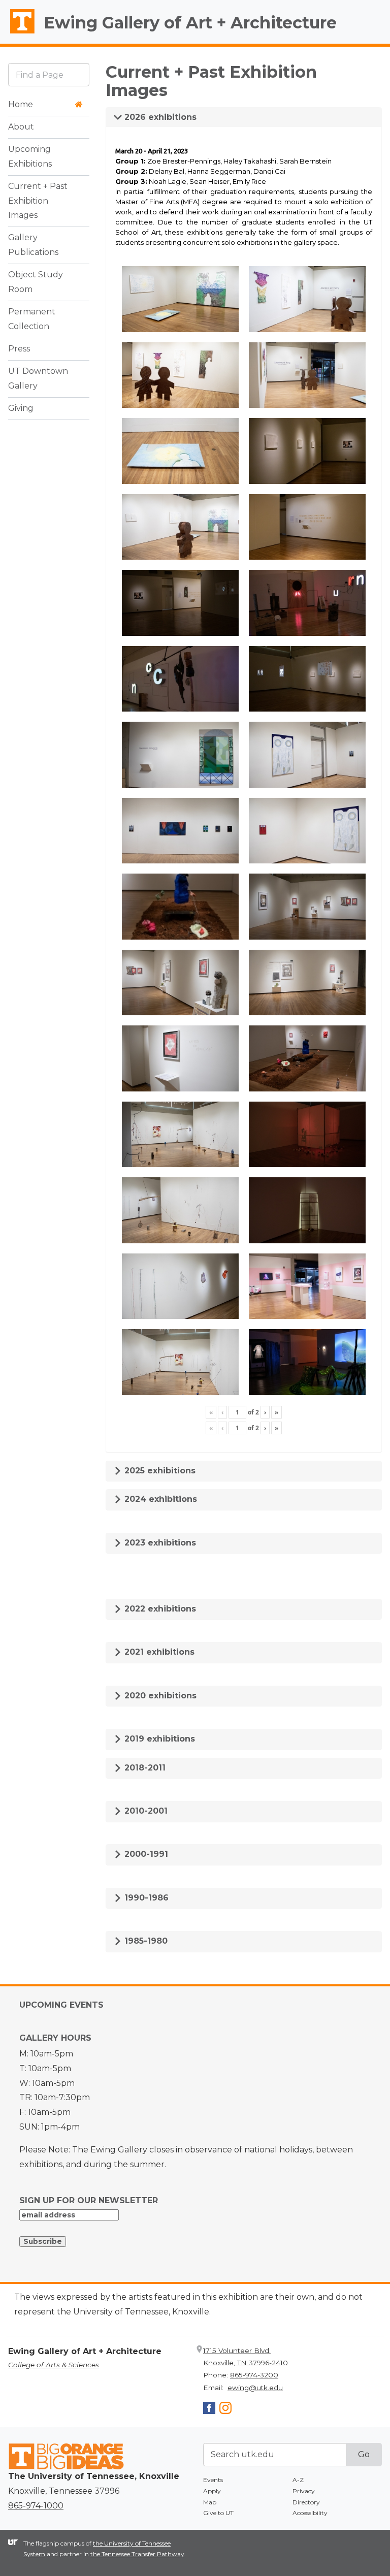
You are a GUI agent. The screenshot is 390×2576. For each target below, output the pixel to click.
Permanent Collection (32, 319)
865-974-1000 (36, 2506)
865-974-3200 (254, 2375)
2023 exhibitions (159, 1543)
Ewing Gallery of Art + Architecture (190, 23)
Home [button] (21, 104)
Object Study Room (36, 282)
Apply (212, 2491)
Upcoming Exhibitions (30, 156)
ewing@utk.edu (255, 2388)
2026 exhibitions (159, 117)
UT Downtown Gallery (38, 378)
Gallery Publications (33, 245)
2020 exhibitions (159, 1696)
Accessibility (310, 2513)
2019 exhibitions (158, 1739)
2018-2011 (144, 1768)
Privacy (304, 2491)
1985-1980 (145, 1941)
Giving (21, 408)
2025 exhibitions (159, 1471)
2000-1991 (145, 1854)
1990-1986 (145, 1898)
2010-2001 (145, 1811)
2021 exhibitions (158, 1652)
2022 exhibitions (159, 1609)
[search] (49, 74)
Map (210, 2502)
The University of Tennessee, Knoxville (18, 34)
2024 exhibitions (159, 1499)
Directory (306, 2502)
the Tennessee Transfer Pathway (137, 2554)
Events (213, 2480)
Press (19, 349)
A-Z (298, 2480)
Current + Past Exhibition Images (38, 201)
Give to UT (218, 2513)
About (21, 127)
